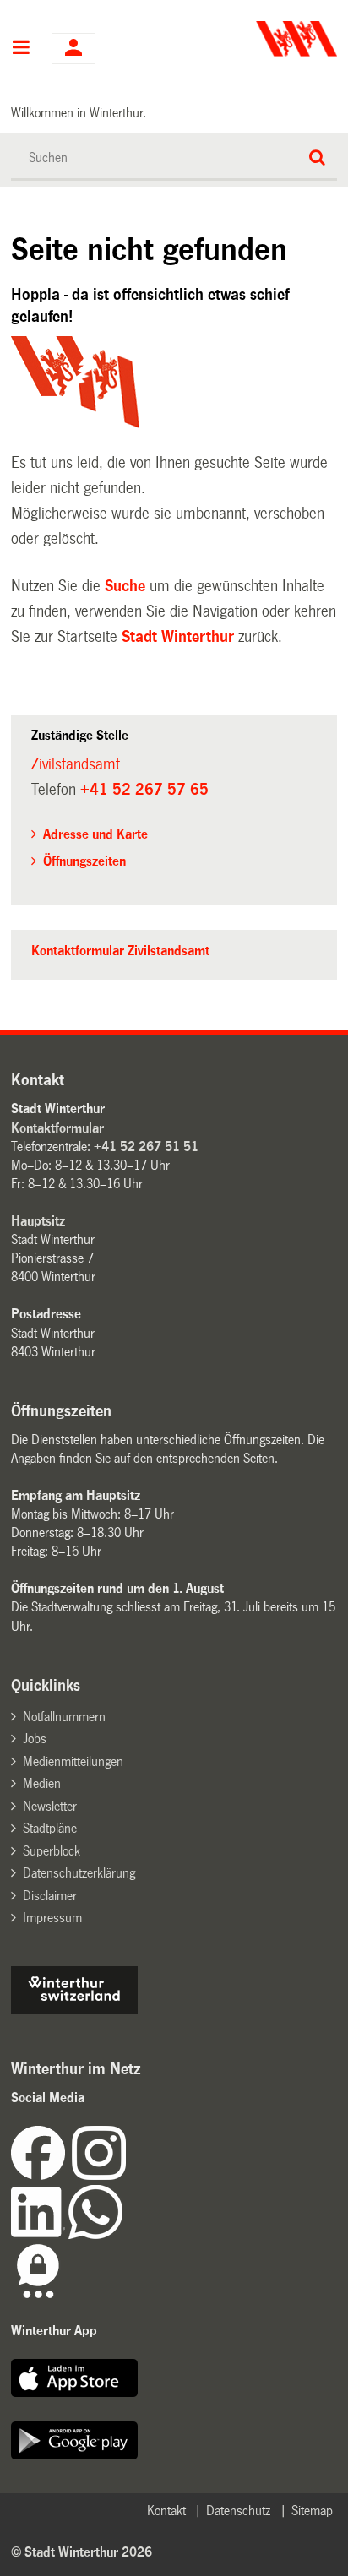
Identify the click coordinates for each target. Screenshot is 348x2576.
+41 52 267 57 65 (144, 790)
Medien (42, 1783)
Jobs (35, 1739)
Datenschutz (238, 2511)
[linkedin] (40, 2234)
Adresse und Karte (95, 834)
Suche (125, 586)
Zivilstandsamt (76, 764)
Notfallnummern (64, 1717)
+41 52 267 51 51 (146, 1147)
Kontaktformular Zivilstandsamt (120, 951)
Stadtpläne (50, 1828)
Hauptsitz (38, 1221)
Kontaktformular (57, 1128)
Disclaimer (50, 1896)
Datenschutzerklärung (79, 1873)
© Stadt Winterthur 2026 (82, 2552)
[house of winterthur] (74, 2010)
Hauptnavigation (21, 49)
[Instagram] (99, 2175)
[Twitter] (128, 2175)
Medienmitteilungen (73, 1761)
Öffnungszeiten (84, 861)
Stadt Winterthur (178, 637)
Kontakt (166, 2511)
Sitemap (312, 2511)
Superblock (52, 1851)
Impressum (52, 1918)
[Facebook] (41, 2175)
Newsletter (50, 1806)
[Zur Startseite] (257, 39)
